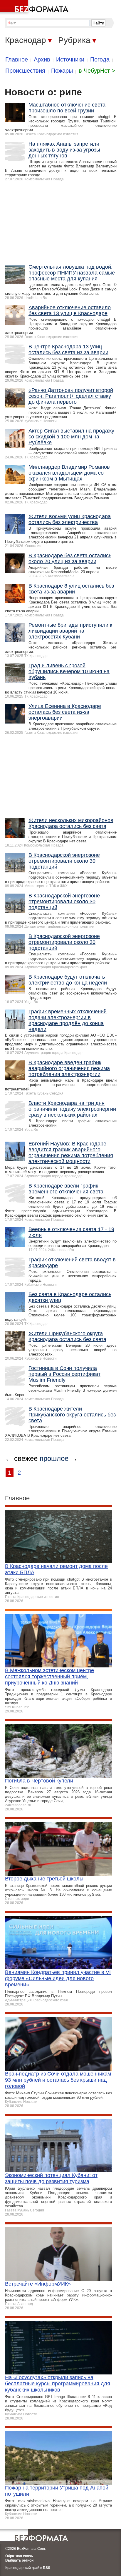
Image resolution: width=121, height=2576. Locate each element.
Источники (70, 59)
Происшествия (25, 71)
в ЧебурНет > (97, 71)
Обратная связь (19, 2556)
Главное (17, 59)
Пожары (62, 71)
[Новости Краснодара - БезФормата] (35, 7)
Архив (42, 59)
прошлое (54, 1458)
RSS (47, 2568)
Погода (100, 59)
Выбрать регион (19, 2560)
